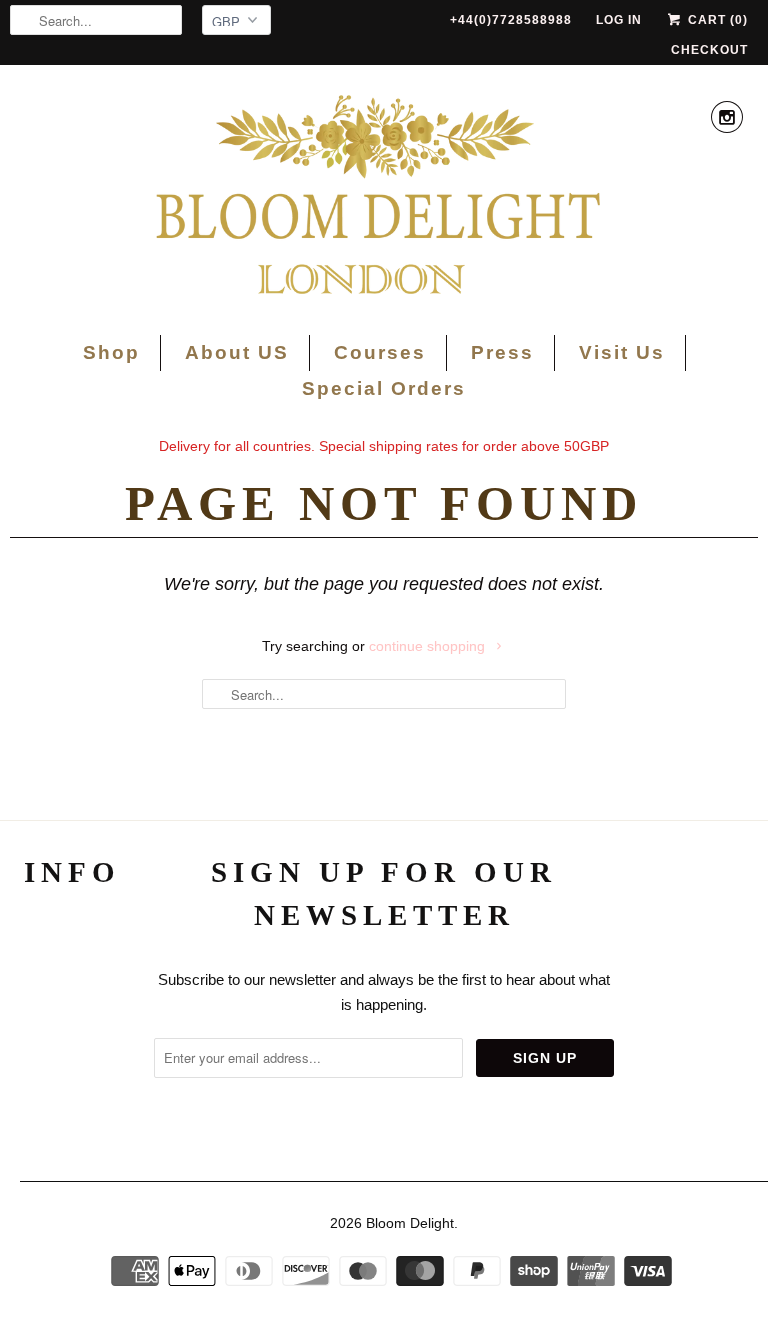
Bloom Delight (410, 1223)
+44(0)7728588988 (511, 20)
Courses (380, 352)
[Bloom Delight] (384, 197)
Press (502, 352)
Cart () (716, 20)
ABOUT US (72, 936)
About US (237, 352)
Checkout (709, 50)
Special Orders (384, 388)
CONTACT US (72, 1047)
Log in (619, 20)
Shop (111, 352)
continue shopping (429, 646)
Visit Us (622, 352)
